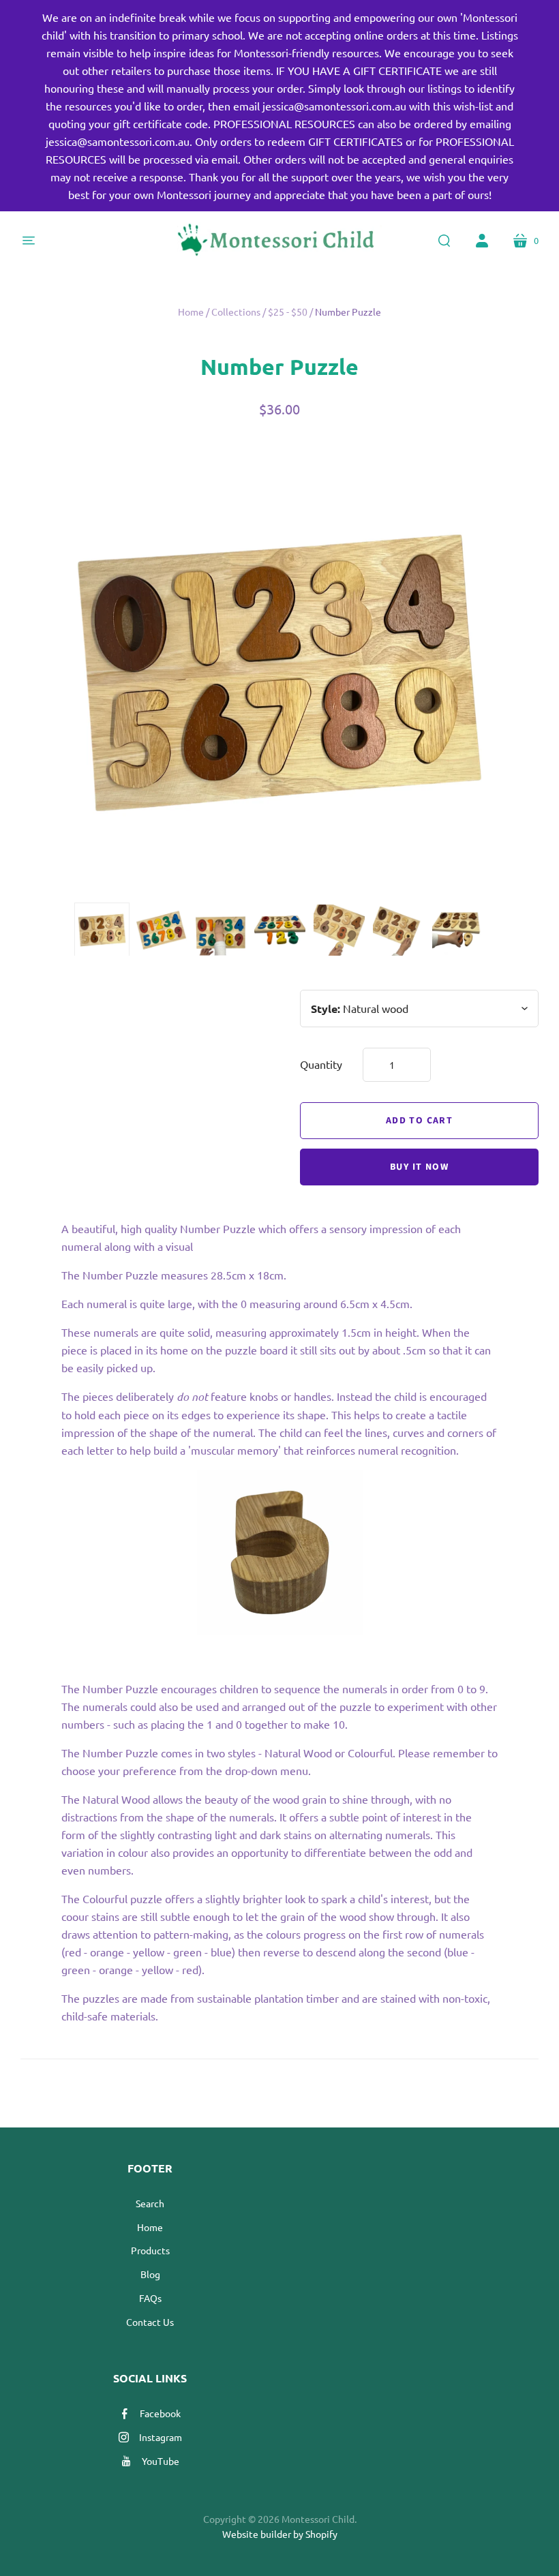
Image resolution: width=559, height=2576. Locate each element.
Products (150, 2250)
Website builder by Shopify (280, 2534)
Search (150, 2203)
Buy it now (419, 1167)
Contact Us (150, 2322)
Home (191, 312)
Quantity (321, 1064)
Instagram (161, 2437)
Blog (150, 2274)
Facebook (160, 2413)
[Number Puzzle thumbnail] (102, 930)
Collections (236, 312)
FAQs (150, 2298)
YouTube (161, 2461)
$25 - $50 (288, 312)
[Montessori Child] (279, 241)
